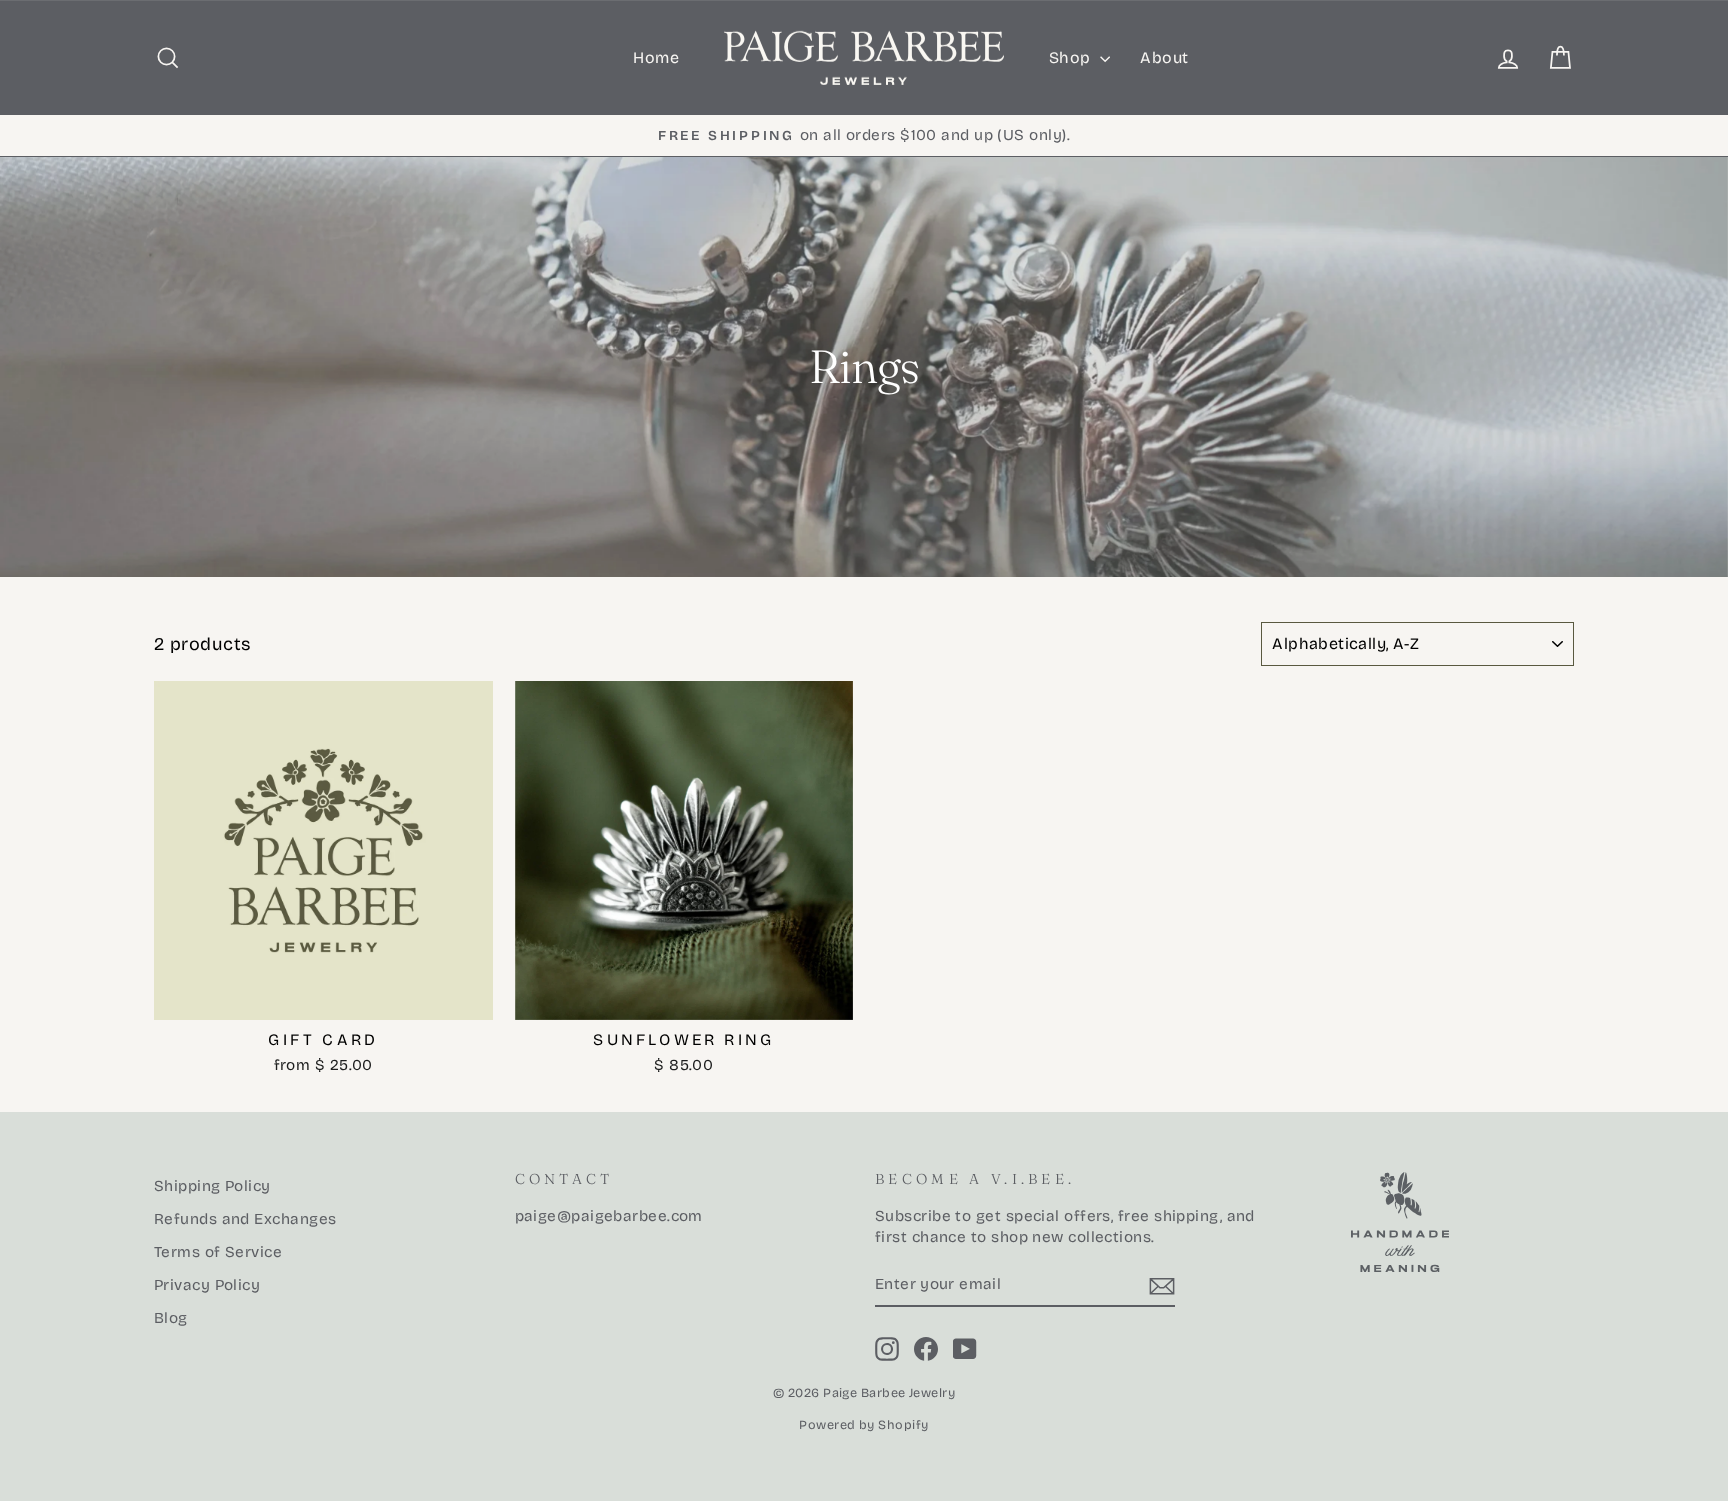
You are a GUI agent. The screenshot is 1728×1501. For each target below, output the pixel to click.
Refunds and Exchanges (245, 1219)
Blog (171, 1318)
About (1164, 57)
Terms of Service (218, 1252)
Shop (1072, 57)
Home (656, 57)
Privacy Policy (207, 1285)
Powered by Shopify (863, 1424)
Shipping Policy (212, 1186)
